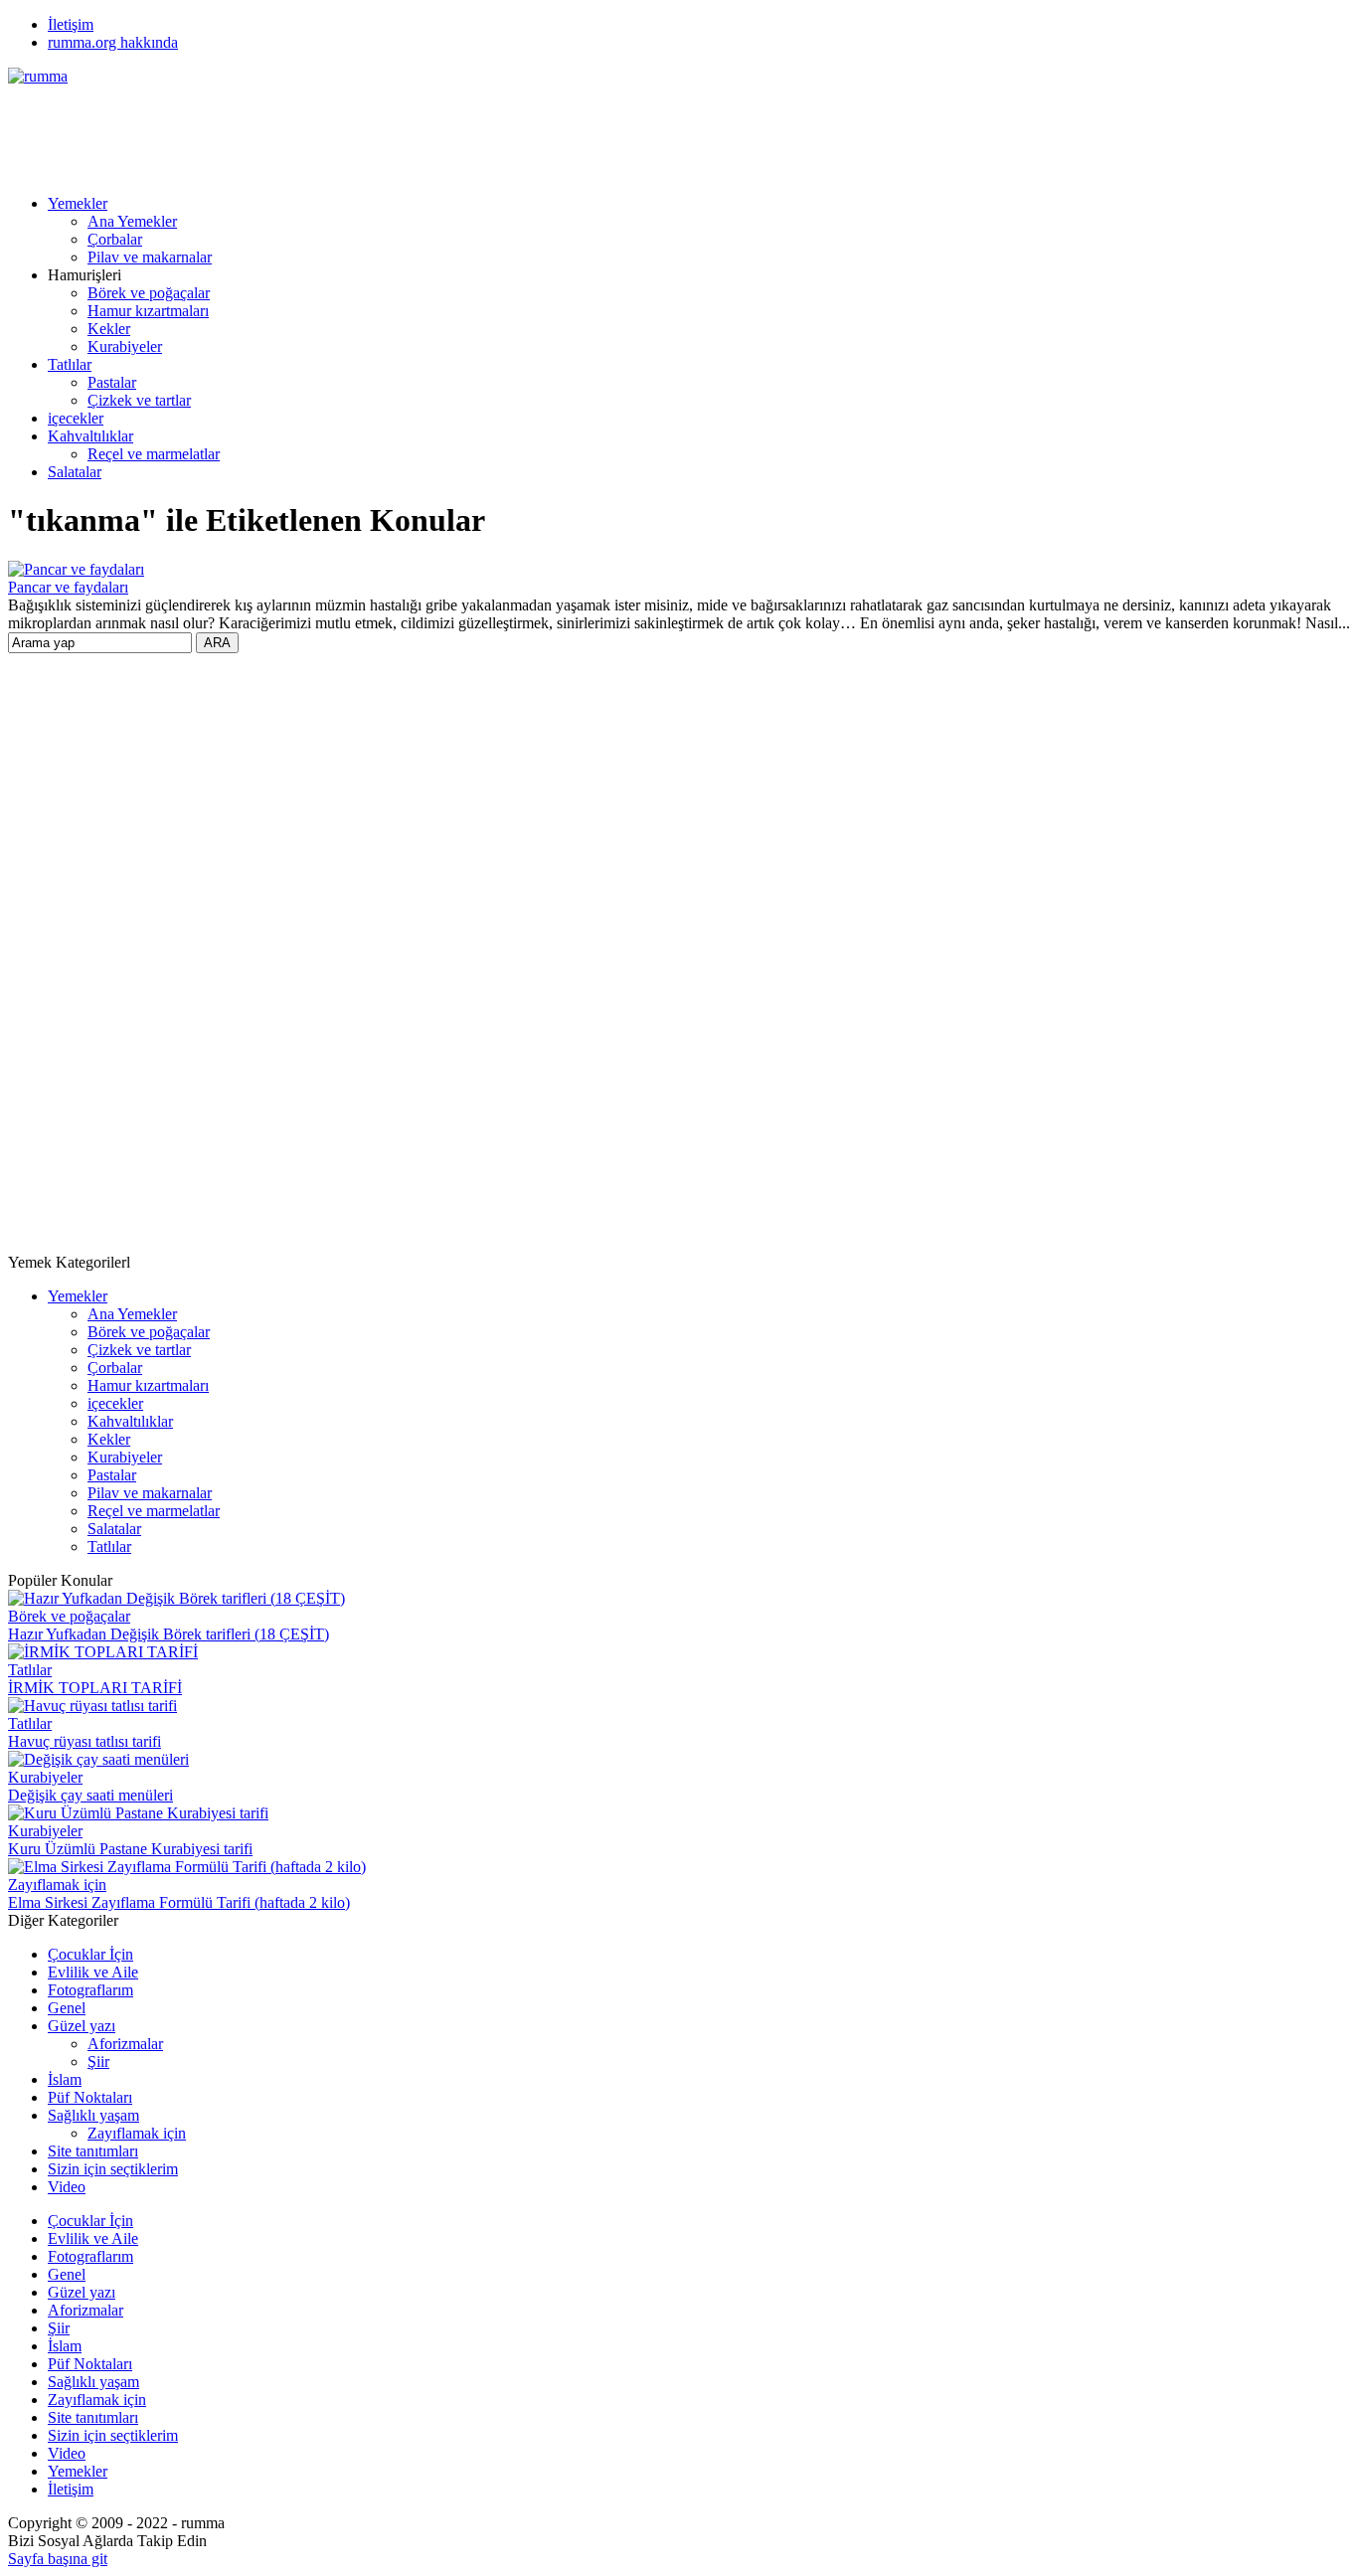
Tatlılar (70, 364)
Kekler (109, 329)
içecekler (76, 418)
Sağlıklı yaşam (93, 2115)
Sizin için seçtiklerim (113, 2169)
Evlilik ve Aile (93, 1972)
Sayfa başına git (58, 2559)
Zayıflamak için (57, 1885)
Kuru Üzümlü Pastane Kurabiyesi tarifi (130, 1849)
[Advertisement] (370, 130)
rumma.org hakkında (113, 42)
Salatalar (75, 472)
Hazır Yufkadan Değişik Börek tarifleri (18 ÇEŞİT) (169, 1634)
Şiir (98, 2061)
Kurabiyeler (125, 346)
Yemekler (78, 203)
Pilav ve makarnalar (150, 257)
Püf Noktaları (90, 2097)
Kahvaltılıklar (90, 436)
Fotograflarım (90, 1990)
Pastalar (112, 382)
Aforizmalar (125, 2044)
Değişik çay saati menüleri (90, 1795)
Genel (67, 2008)
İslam (65, 2079)
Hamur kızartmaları (148, 311)
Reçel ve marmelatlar (154, 454)
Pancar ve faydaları (68, 587)
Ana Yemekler (132, 221)
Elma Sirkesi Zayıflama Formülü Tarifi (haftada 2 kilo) (179, 1902)
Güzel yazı (82, 2026)
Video (67, 2187)
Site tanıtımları (93, 2151)
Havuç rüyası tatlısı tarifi (85, 1741)
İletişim (71, 24)
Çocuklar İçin (90, 1954)
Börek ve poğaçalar (149, 293)
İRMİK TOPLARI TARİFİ (95, 1688)
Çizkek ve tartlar (139, 400)
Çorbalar (115, 239)
